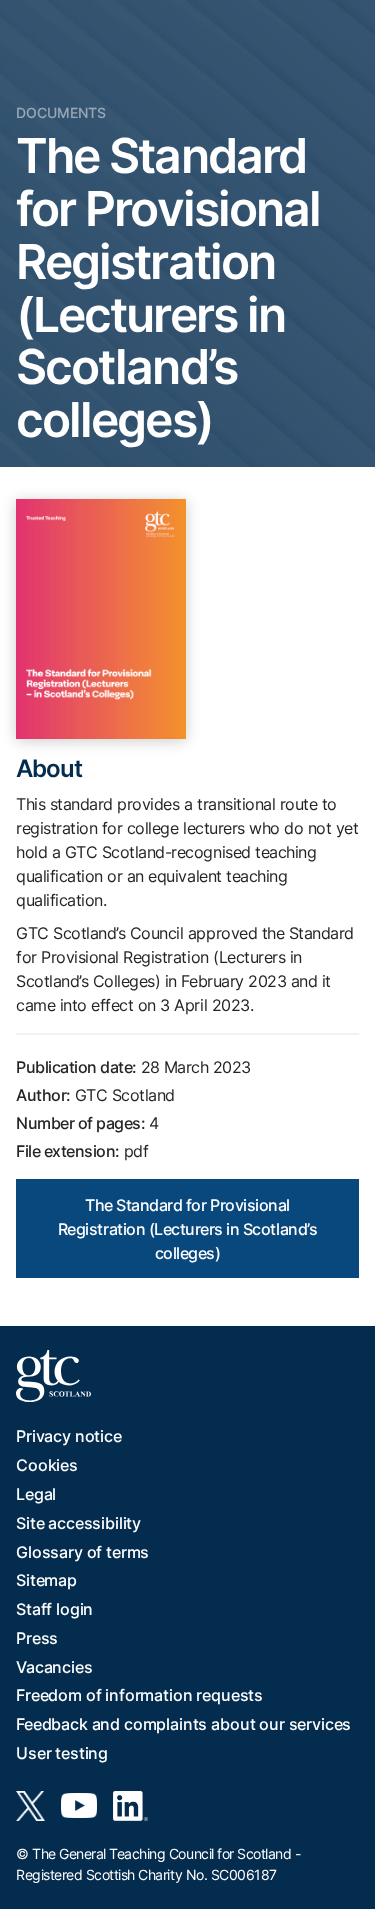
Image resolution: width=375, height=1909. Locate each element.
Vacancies (54, 1667)
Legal (36, 1494)
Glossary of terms (82, 1552)
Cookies (47, 1465)
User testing (62, 1753)
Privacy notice (69, 1436)
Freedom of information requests (139, 1695)
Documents (61, 112)
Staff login (54, 1609)
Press (37, 1638)
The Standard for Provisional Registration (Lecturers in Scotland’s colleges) (187, 1229)
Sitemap (46, 1580)
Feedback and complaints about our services (183, 1724)
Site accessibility (78, 1523)
